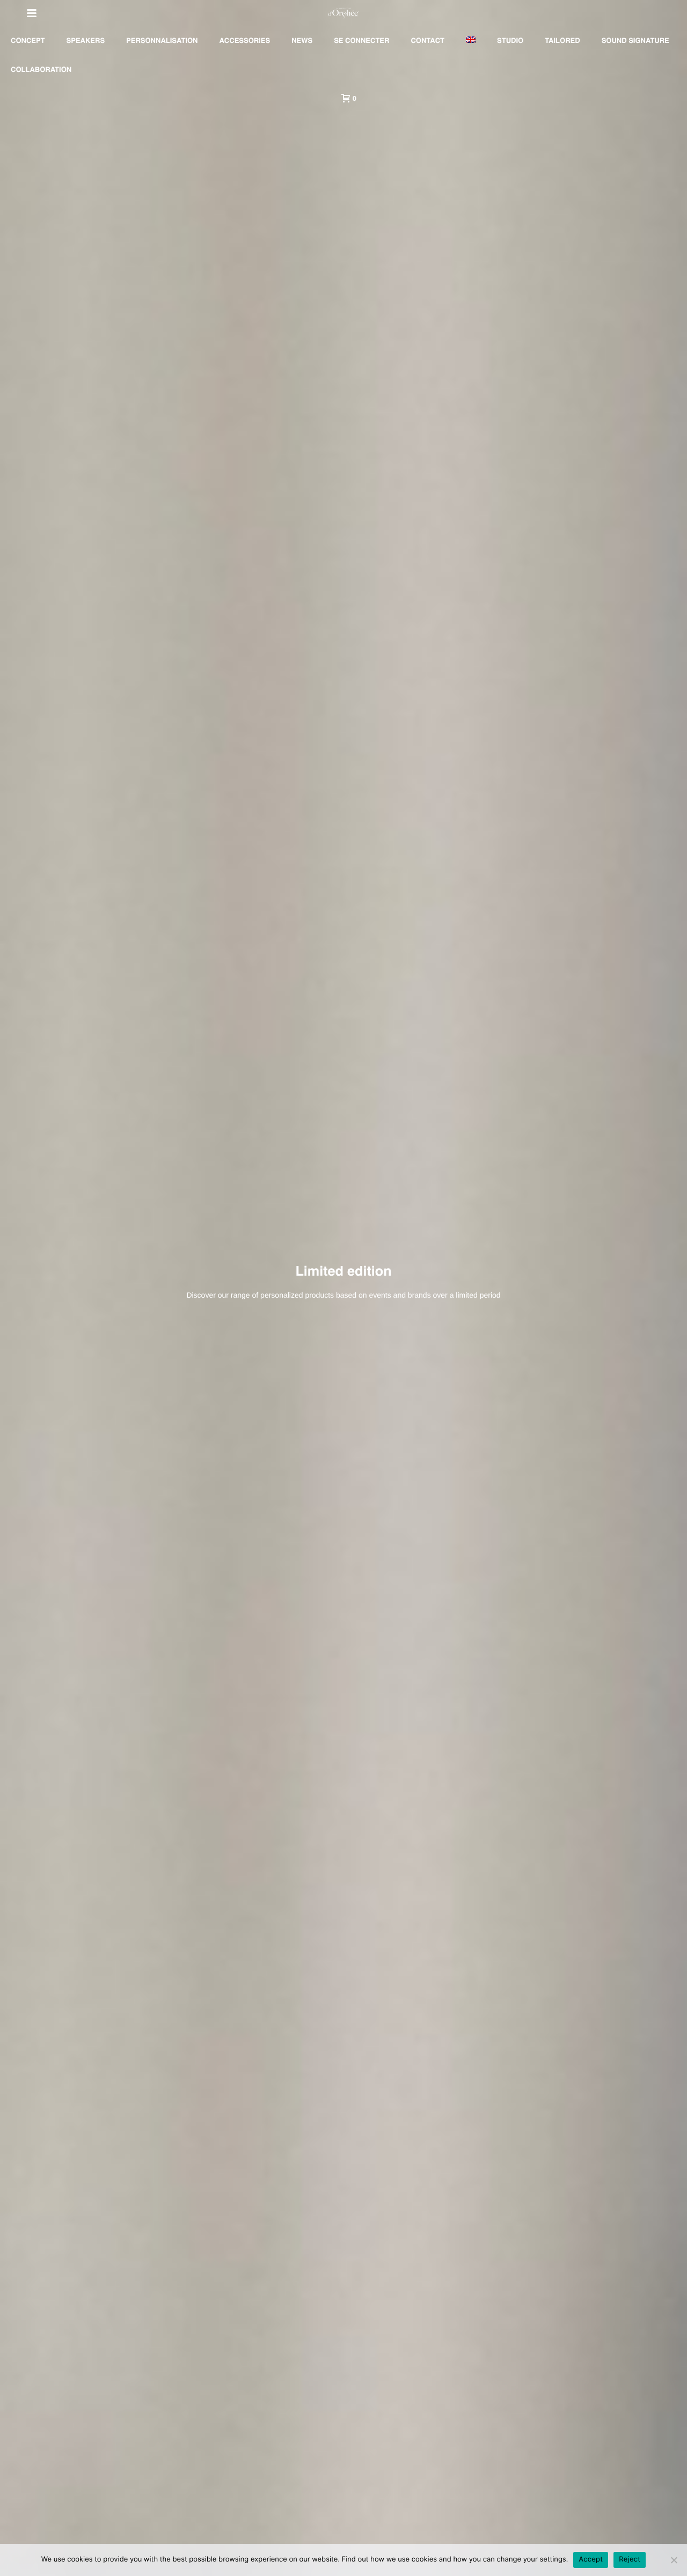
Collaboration (41, 70)
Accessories (244, 41)
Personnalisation (162, 41)
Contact (427, 41)
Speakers (86, 41)
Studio (510, 41)
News (302, 41)
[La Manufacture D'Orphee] (343, 13)
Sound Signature (635, 41)
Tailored (562, 41)
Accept (591, 2559)
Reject (630, 2559)
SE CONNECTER (361, 41)
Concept (28, 41)
